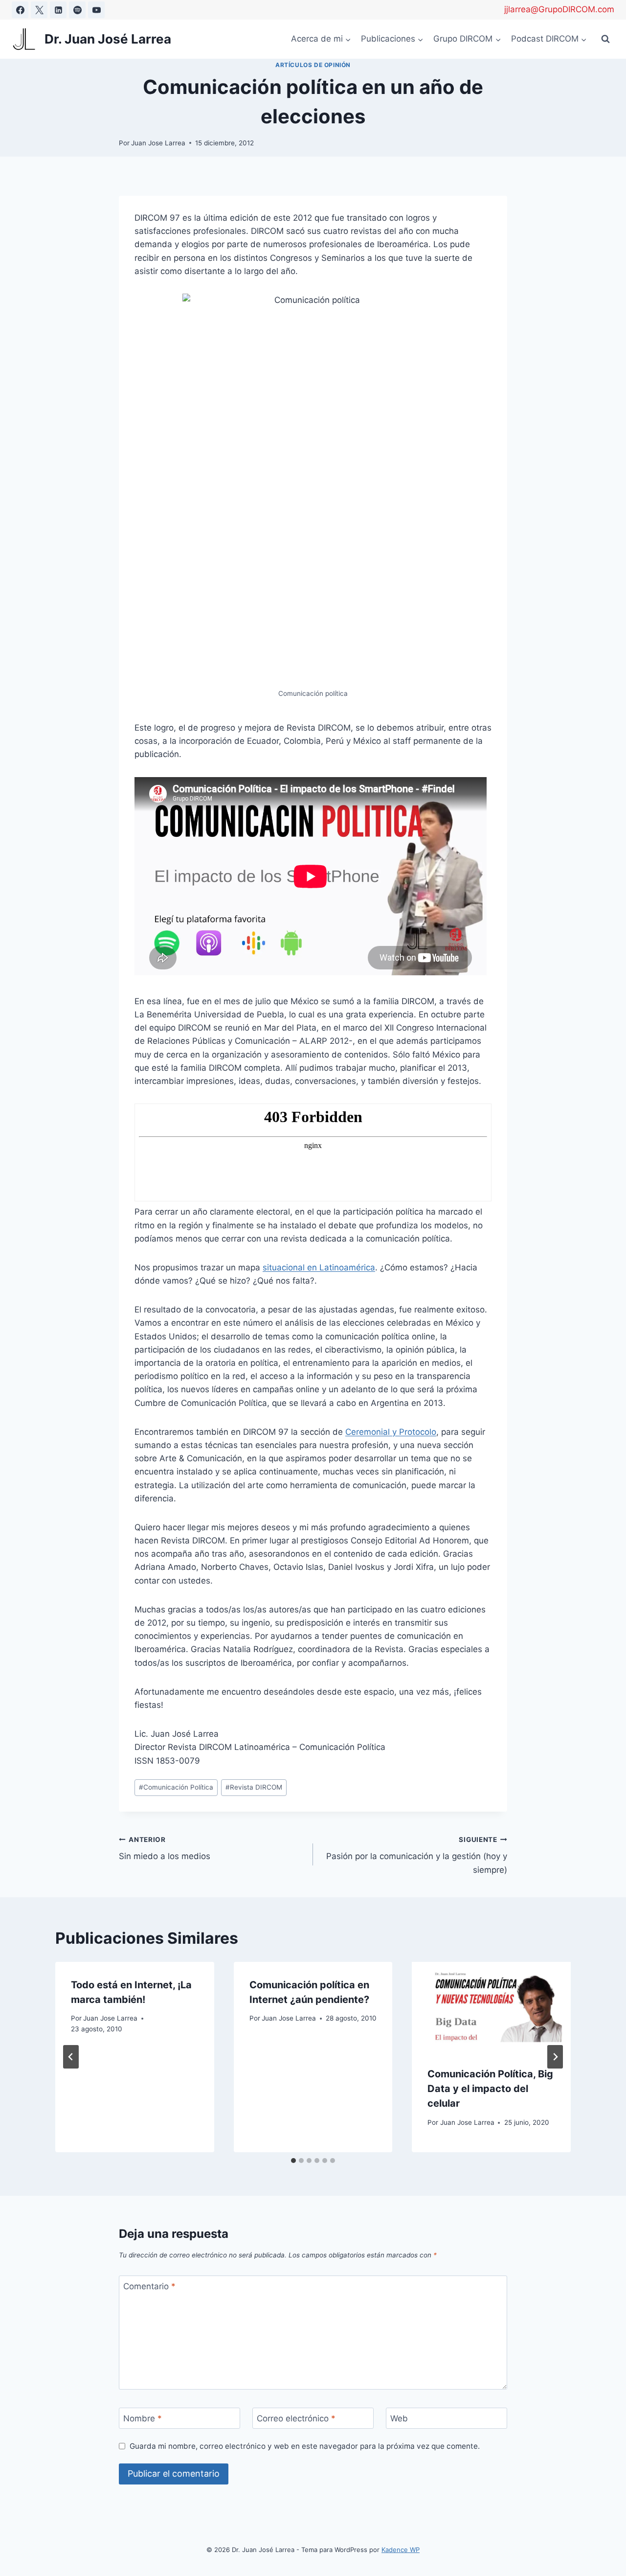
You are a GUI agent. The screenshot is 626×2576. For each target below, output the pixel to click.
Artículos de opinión (313, 65)
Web (399, 2418)
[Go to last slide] (71, 2057)
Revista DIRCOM (254, 1787)
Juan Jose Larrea (158, 143)
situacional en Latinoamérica (319, 1267)
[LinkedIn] (58, 10)
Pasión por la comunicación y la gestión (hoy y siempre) (417, 1855)
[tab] (293, 2161)
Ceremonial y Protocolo (391, 1432)
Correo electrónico (296, 2418)
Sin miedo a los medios (165, 1849)
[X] (39, 10)
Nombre (143, 2418)
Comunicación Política (176, 1787)
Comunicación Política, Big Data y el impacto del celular (490, 2089)
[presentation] (491, 2007)
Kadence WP (401, 2550)
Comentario (149, 2286)
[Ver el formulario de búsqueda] (605, 39)
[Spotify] (77, 10)
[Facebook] (20, 10)
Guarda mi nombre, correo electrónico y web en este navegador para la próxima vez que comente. (305, 2446)
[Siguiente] (555, 2057)
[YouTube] (96, 10)
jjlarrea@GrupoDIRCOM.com (559, 9)
